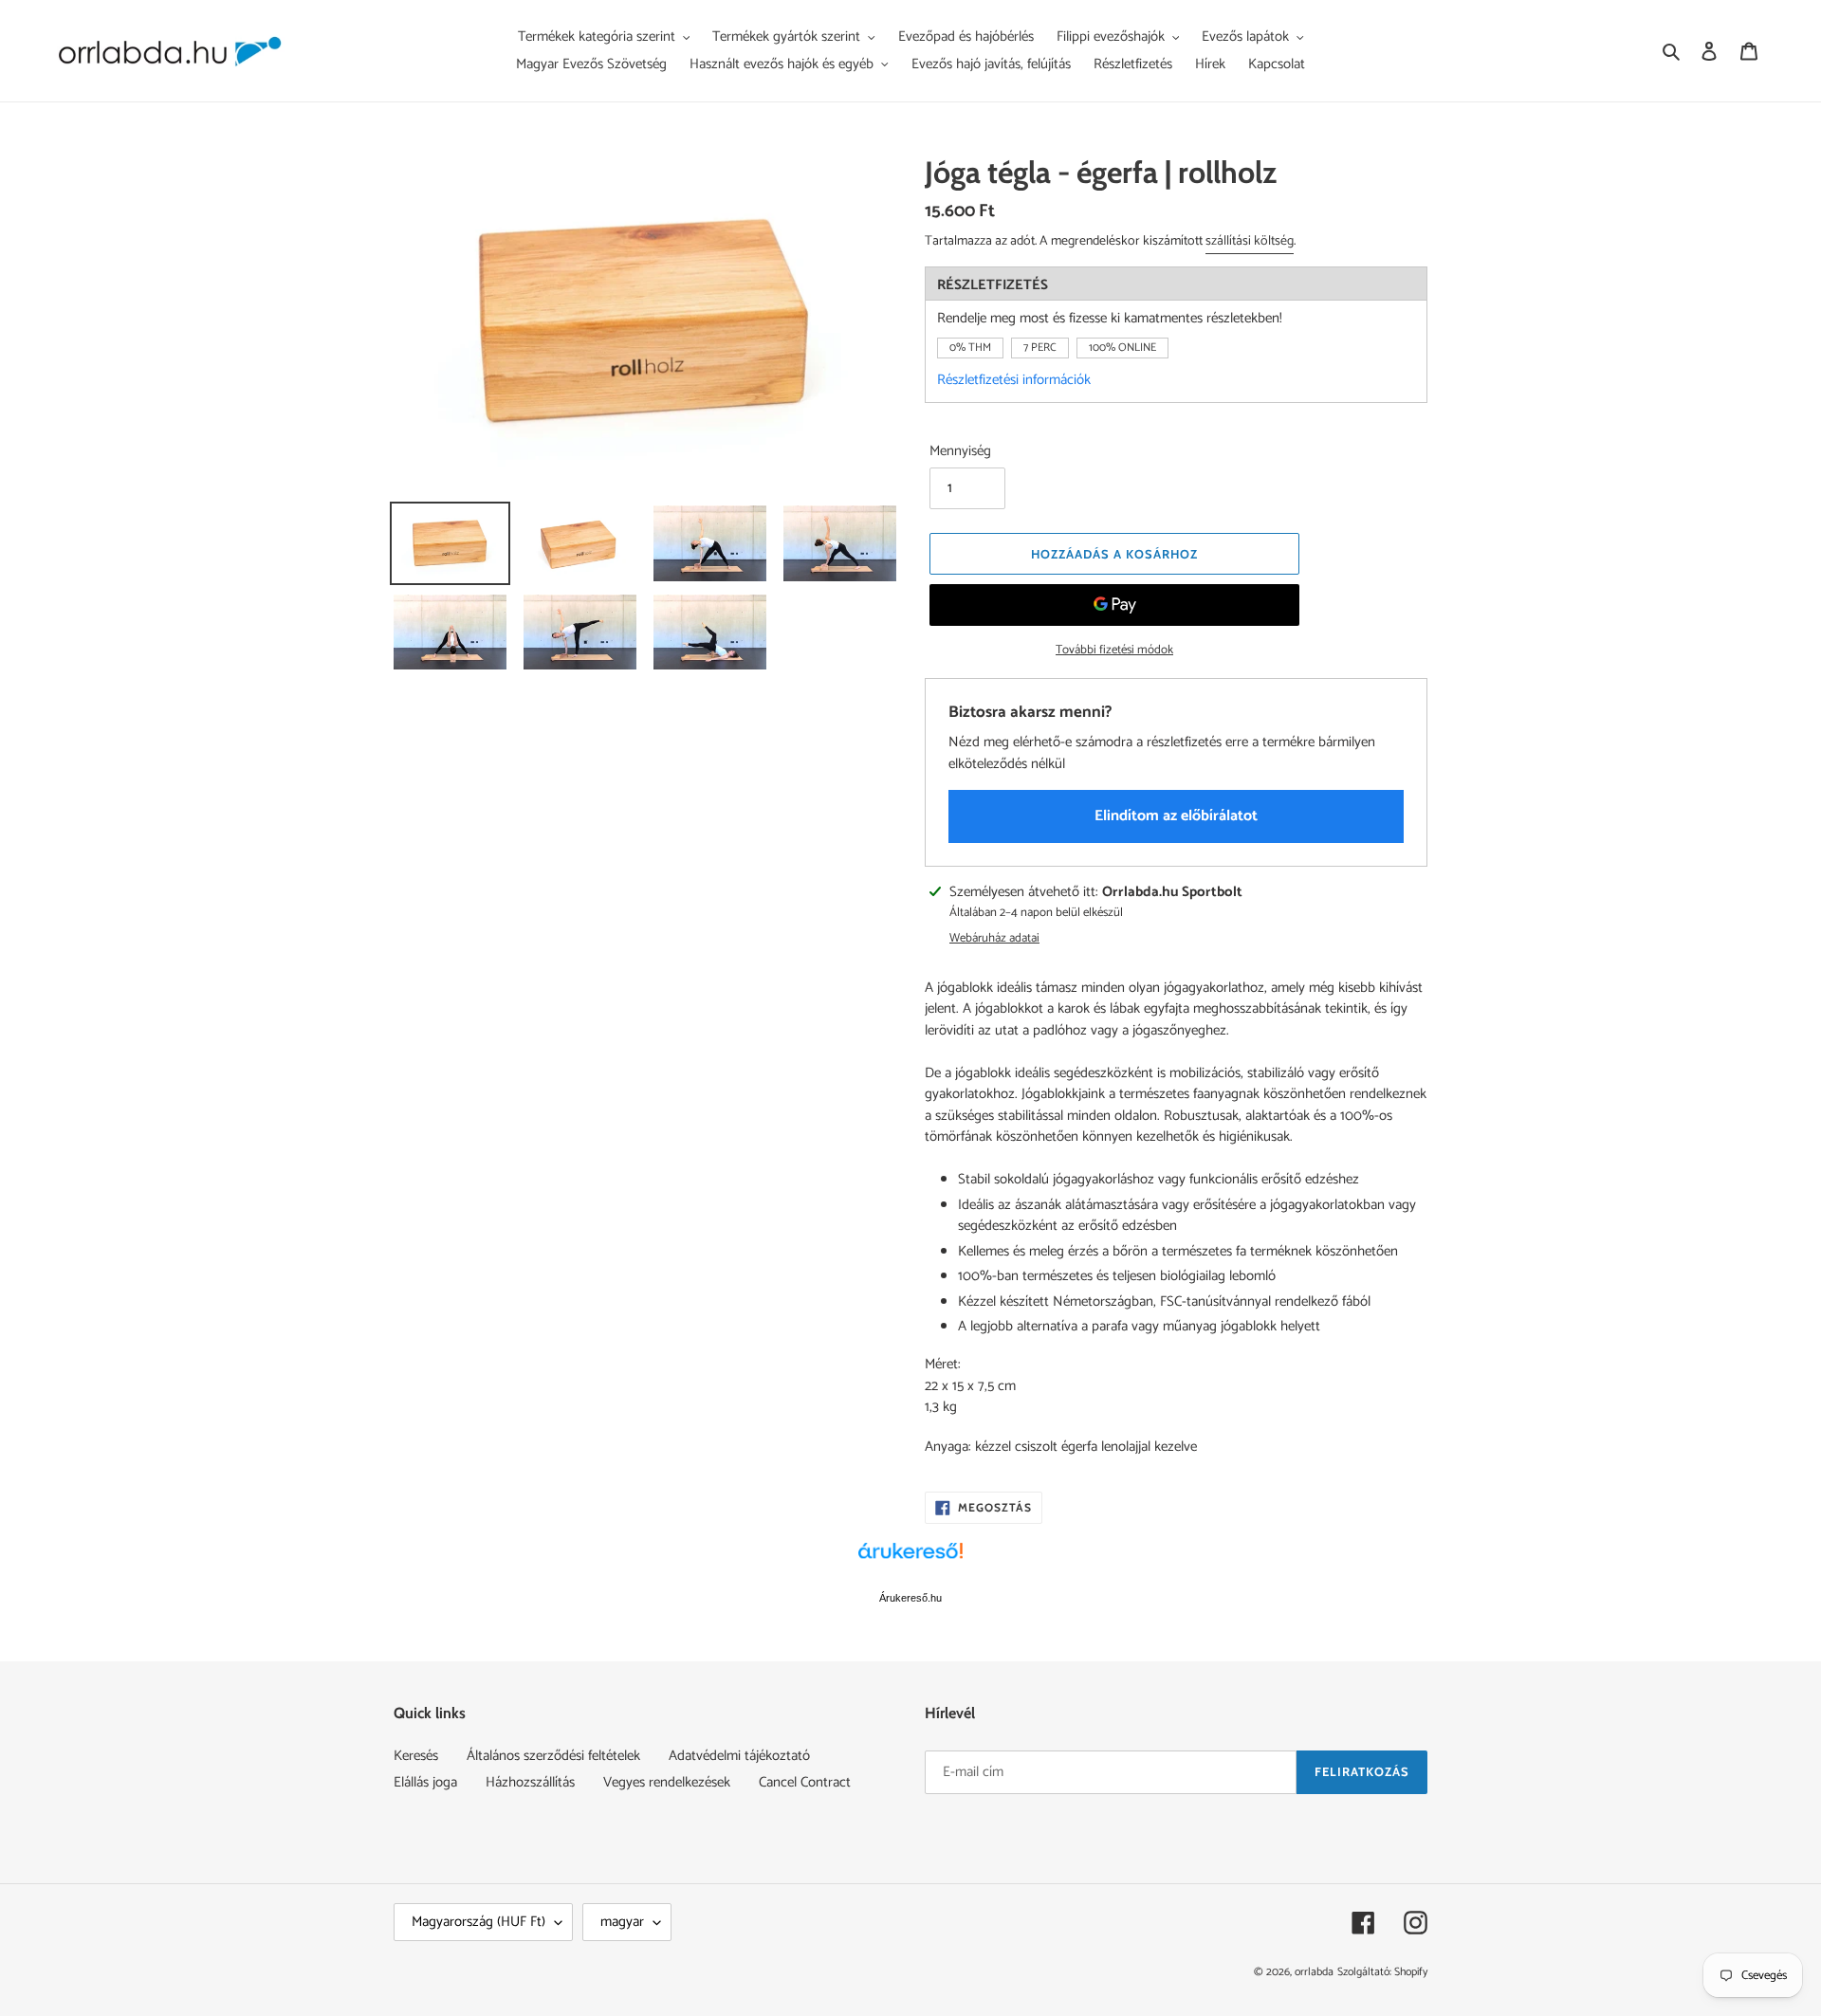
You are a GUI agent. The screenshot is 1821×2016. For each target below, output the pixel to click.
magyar (622, 1922)
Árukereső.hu (910, 1598)
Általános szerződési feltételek (553, 1756)
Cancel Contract (805, 1782)
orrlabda (1314, 1972)
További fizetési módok (1114, 651)
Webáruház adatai (994, 939)
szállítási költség (1250, 241)
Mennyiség (960, 452)
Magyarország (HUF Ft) (478, 1922)
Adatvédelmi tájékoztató (739, 1756)
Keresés (416, 1756)
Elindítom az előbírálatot (1176, 816)
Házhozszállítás (530, 1782)
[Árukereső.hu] (910, 1561)
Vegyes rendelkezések (667, 1782)
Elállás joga (425, 1782)
